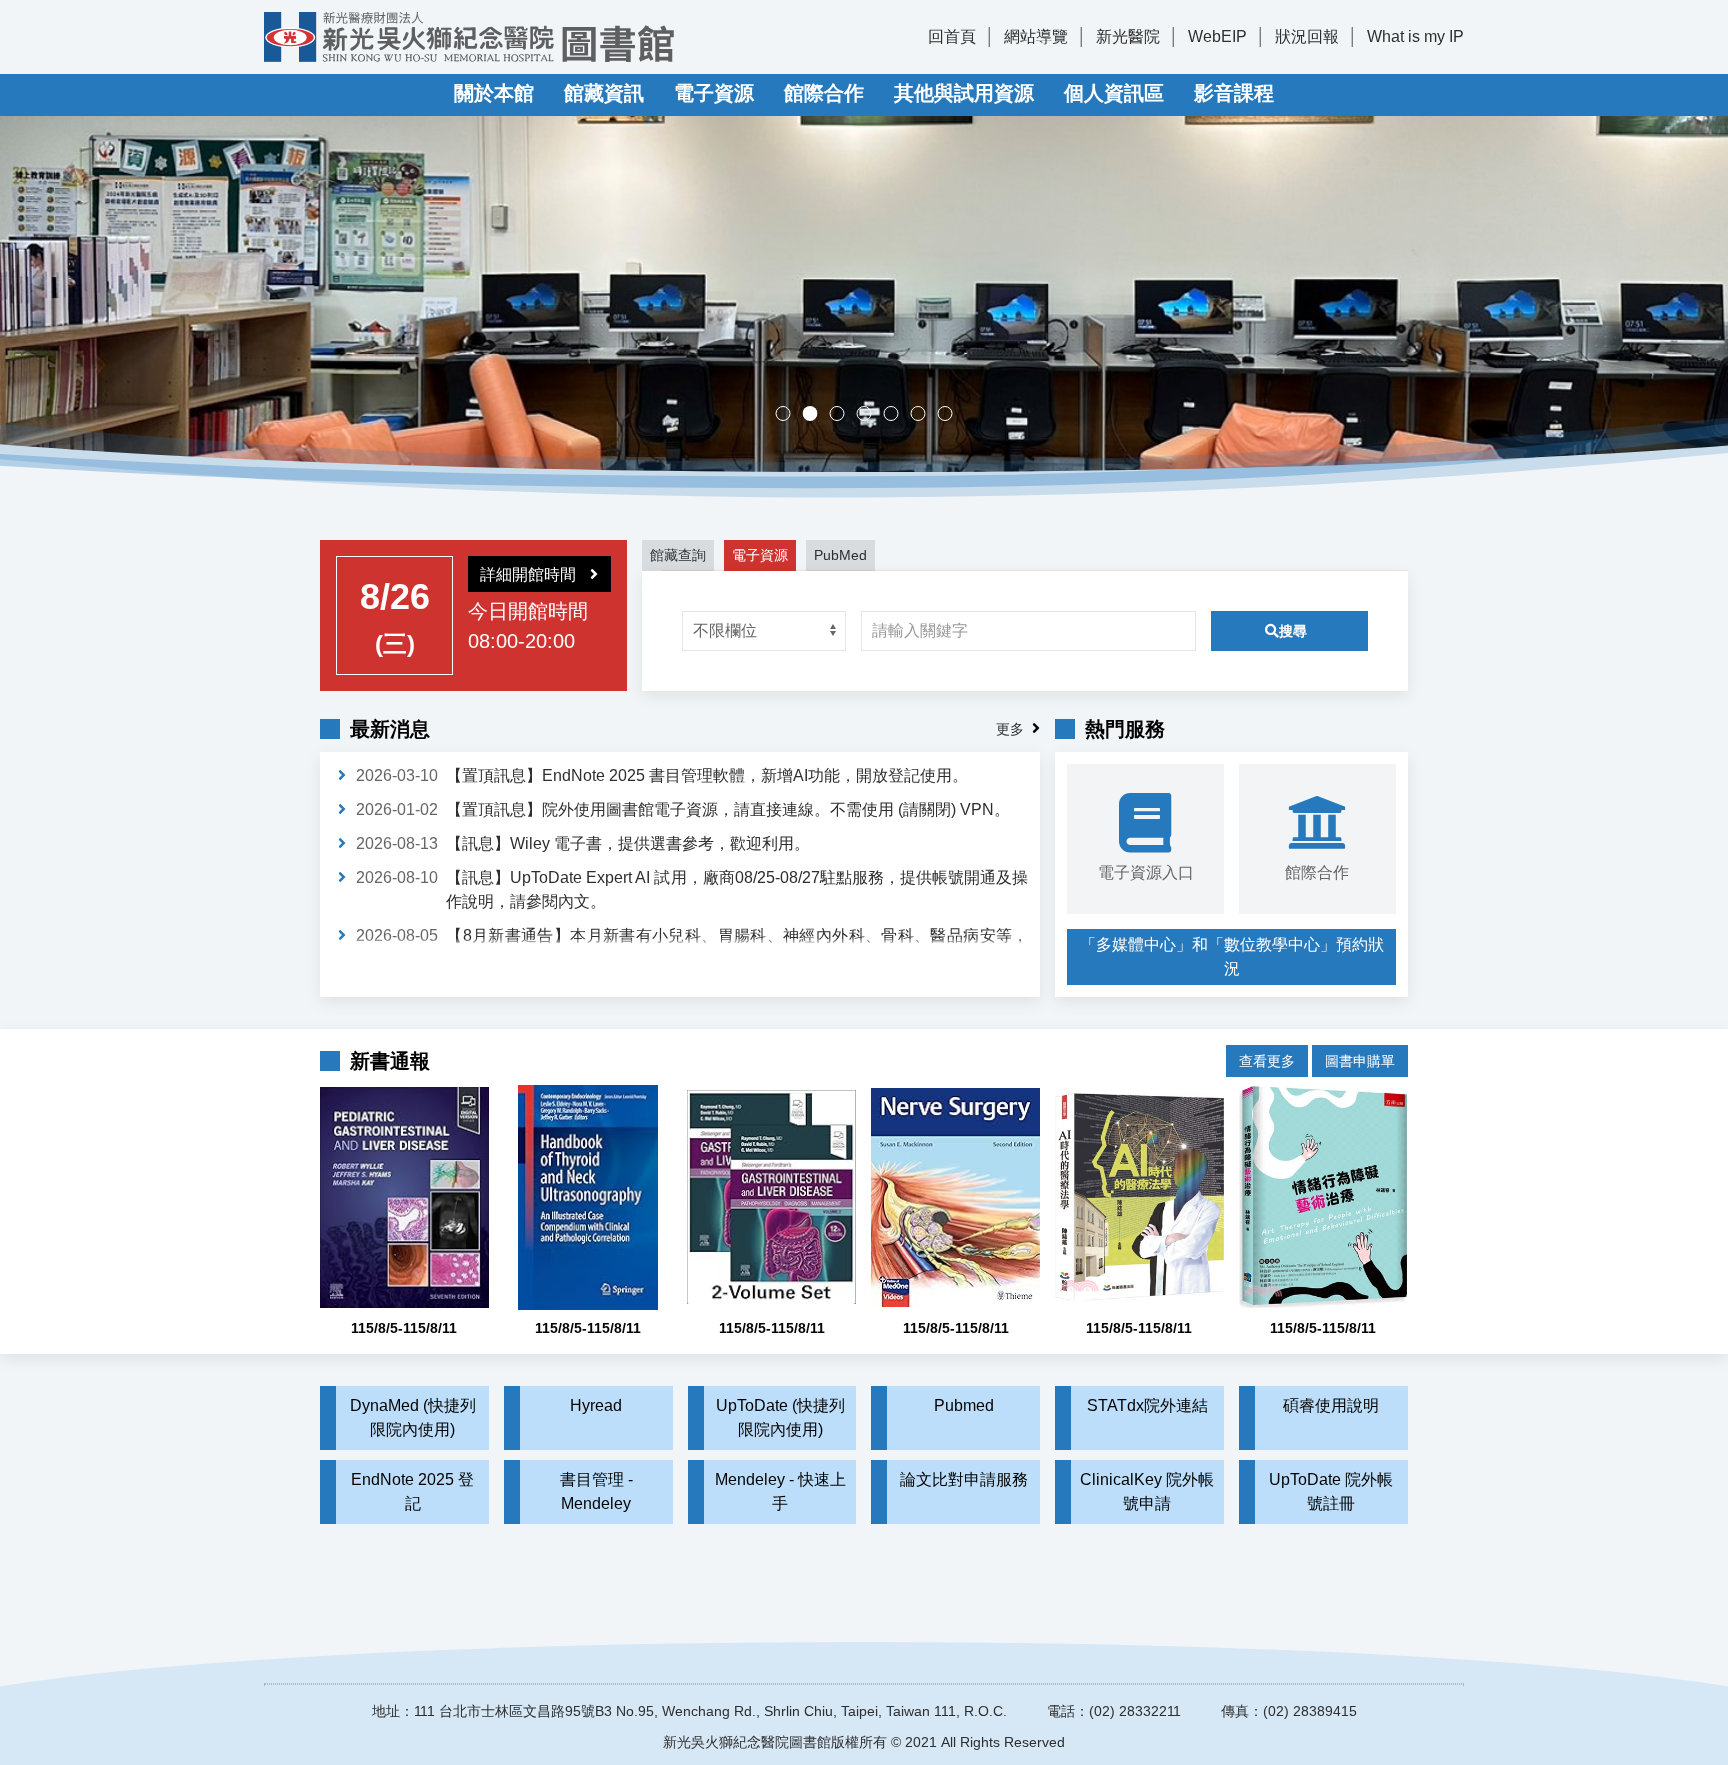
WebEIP (1217, 36)
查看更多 (1267, 1061)
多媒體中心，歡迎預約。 (871, 415)
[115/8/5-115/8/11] (404, 1197)
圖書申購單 (1360, 1061)
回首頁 (952, 36)
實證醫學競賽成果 (925, 415)
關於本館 (494, 93)
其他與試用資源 (964, 93)
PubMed (840, 555)
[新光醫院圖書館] (469, 37)
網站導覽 (1036, 36)
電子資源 (714, 93)
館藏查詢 (678, 555)
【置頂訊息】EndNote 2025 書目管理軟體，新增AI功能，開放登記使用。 (707, 775)
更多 (1010, 729)
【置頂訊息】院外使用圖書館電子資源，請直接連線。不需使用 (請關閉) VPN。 (728, 809)
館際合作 (824, 93)
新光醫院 (1128, 36)
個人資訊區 (1114, 93)
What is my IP (1415, 36)
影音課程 (1234, 93)
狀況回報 (1307, 36)
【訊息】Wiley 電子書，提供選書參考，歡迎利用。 (628, 843)
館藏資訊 (604, 93)
